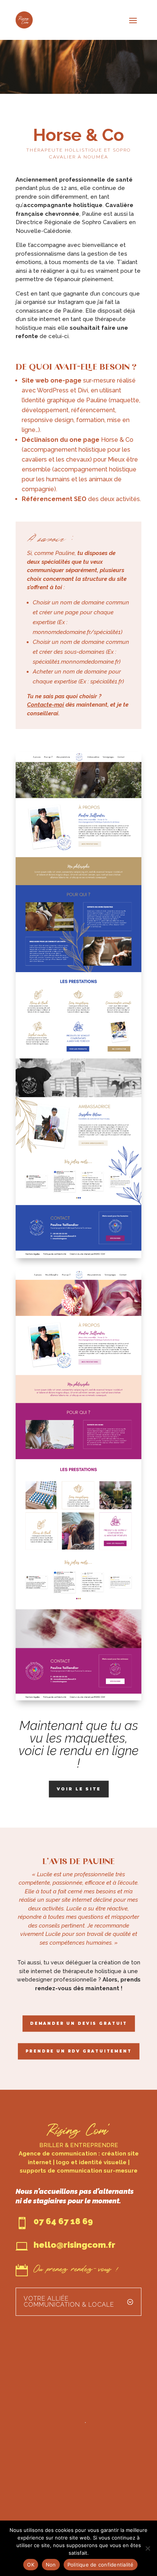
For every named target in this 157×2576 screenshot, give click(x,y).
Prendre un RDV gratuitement (79, 2051)
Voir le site (78, 1789)
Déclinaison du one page (61, 440)
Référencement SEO (54, 499)
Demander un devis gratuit (78, 2023)
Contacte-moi (46, 705)
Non (51, 2565)
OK (31, 2565)
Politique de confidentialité (101, 2565)
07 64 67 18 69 (63, 2221)
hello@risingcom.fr (74, 2245)
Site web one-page (52, 380)
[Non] (147, 2548)
